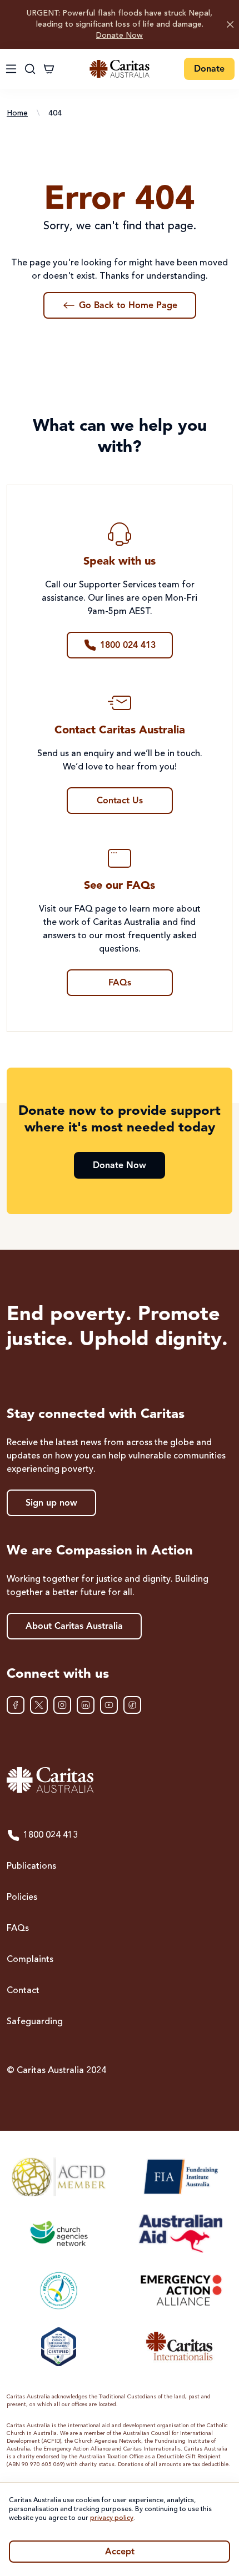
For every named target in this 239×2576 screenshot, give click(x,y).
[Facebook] (16, 1705)
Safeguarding (35, 2022)
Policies (22, 1898)
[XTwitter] (39, 1705)
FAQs (18, 1929)
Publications (31, 1866)
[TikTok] (132, 1705)
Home (17, 113)
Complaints (30, 1960)
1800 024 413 (51, 1835)
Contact (23, 1991)
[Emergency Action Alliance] (180, 2290)
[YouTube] (109, 1705)
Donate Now (120, 36)
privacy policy (112, 2518)
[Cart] (49, 69)
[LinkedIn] (86, 1705)
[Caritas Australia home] (120, 69)
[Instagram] (62, 1705)
